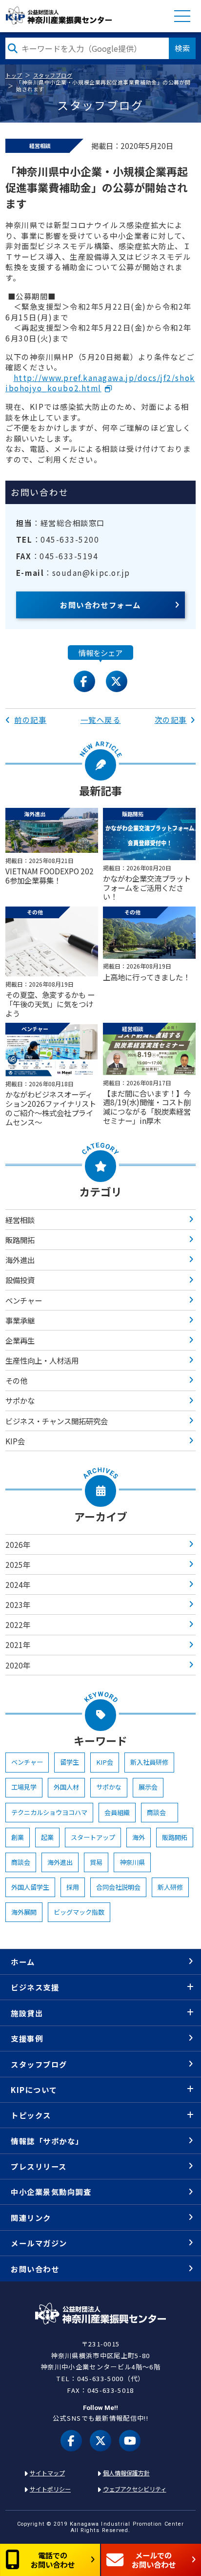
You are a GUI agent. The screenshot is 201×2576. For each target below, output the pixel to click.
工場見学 (24, 1787)
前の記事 (30, 719)
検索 (182, 48)
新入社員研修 (149, 1762)
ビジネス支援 (35, 1987)
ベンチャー (24, 1300)
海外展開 (24, 1912)
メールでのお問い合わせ (154, 2560)
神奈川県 (132, 1862)
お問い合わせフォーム (100, 605)
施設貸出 (27, 2013)
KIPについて (34, 2090)
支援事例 (27, 2038)
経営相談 (20, 1220)
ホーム (23, 1962)
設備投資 (20, 1280)
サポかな (20, 1400)
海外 (139, 1837)
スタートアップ (93, 1837)
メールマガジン (39, 2243)
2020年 (18, 1665)
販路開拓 (20, 1240)
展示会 (148, 1787)
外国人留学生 (30, 1887)
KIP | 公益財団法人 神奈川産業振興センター (59, 16)
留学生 (70, 1762)
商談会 (160, 1812)
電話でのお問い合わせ (53, 2560)
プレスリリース (39, 2166)
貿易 (96, 1862)
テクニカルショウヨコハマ (49, 1812)
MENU (182, 16)
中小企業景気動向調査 (51, 2192)
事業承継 (20, 1320)
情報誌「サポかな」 (47, 2141)
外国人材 (66, 1787)
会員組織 (117, 1812)
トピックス (31, 2115)
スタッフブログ (53, 75)
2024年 (18, 1584)
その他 (16, 1380)
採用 (73, 1887)
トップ (14, 75)
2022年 (18, 1625)
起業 (47, 1837)
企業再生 (20, 1340)
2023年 (18, 1605)
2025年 (18, 1564)
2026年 (18, 1544)
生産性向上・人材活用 (42, 1360)
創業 (18, 1837)
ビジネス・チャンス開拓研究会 (57, 1421)
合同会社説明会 (118, 1887)
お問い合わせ (35, 2269)
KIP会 (15, 1441)
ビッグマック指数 (79, 1912)
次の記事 (171, 719)
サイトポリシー (50, 2489)
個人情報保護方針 (126, 2473)
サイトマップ (47, 2473)
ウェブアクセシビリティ (135, 2489)
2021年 (18, 1645)
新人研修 (170, 1887)
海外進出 (20, 1260)
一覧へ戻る (101, 719)
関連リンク (31, 2217)
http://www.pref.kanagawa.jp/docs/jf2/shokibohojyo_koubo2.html (100, 383)
